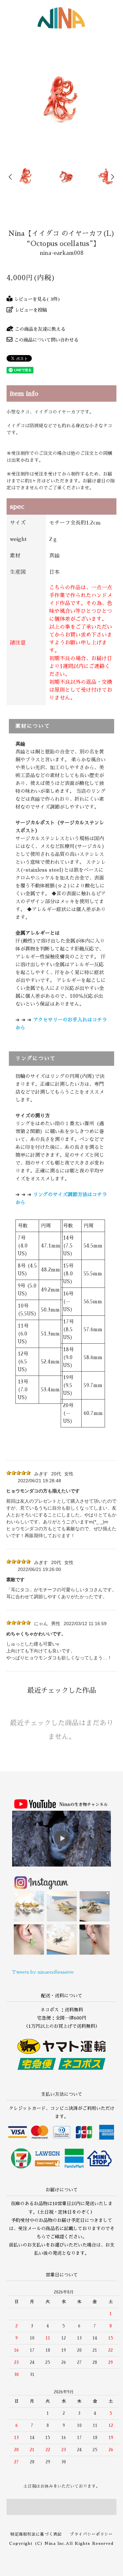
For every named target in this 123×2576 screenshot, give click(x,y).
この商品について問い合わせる (46, 340)
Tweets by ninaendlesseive (43, 1972)
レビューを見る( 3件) (37, 299)
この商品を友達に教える (40, 329)
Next (112, 177)
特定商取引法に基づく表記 (36, 2534)
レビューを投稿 (31, 310)
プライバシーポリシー (91, 2534)
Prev (11, 177)
